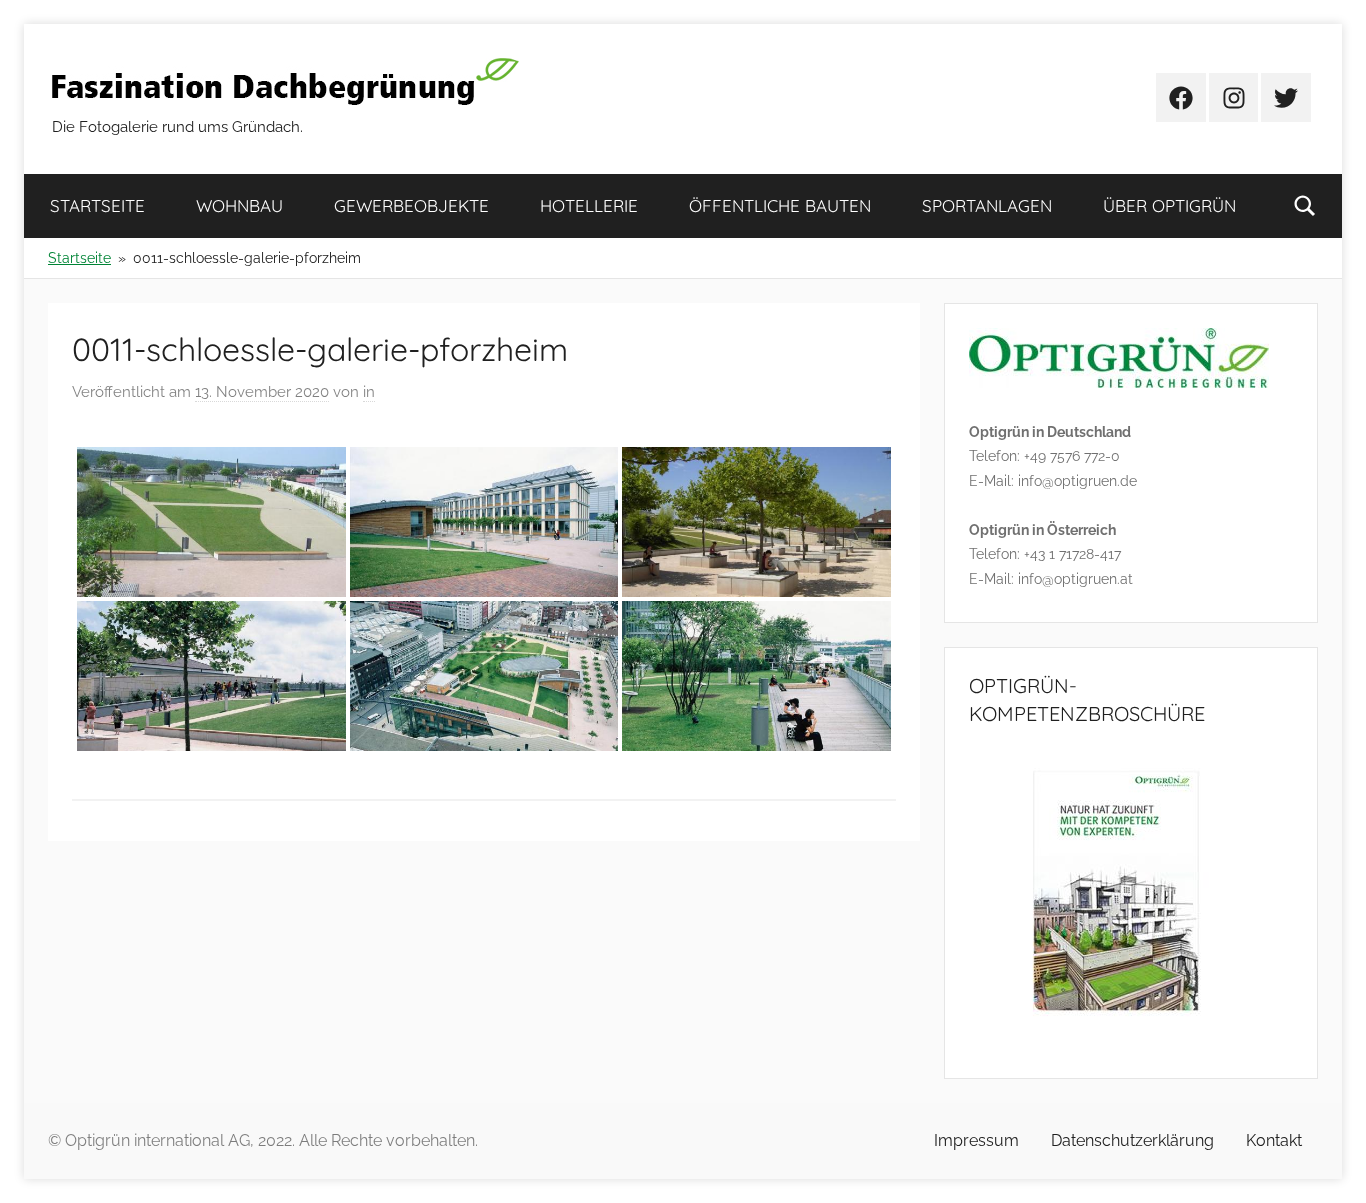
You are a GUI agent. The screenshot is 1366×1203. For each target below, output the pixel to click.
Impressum (976, 1140)
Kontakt (1274, 1140)
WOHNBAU (239, 205)
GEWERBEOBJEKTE (411, 205)
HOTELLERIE (589, 205)
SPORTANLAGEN (987, 205)
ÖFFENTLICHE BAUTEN (780, 205)
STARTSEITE (97, 205)
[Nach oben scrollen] (1328, 1165)
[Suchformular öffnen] (1305, 206)
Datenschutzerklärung (1132, 1140)
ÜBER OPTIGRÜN (1169, 205)
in (369, 392)
